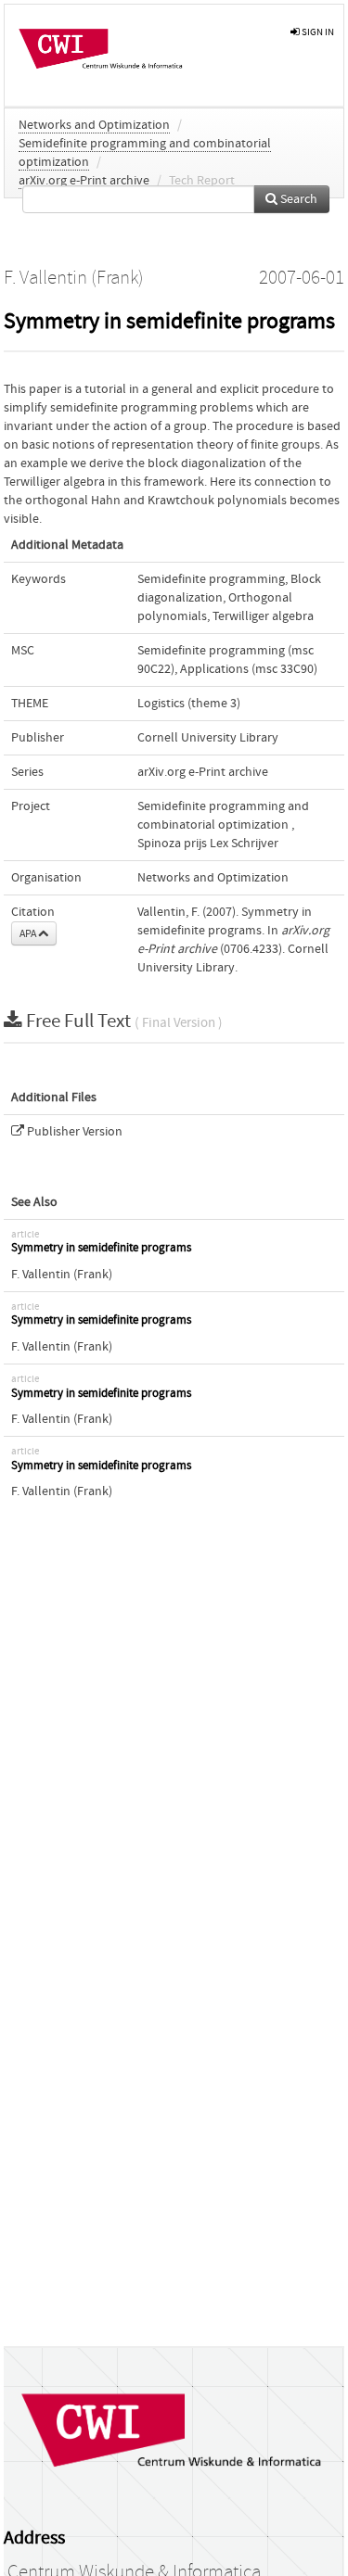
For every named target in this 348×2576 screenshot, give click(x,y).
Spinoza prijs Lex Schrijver (208, 844)
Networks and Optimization (94, 125)
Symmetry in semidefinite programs (101, 1248)
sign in (317, 32)
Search (297, 199)
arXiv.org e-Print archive (84, 181)
